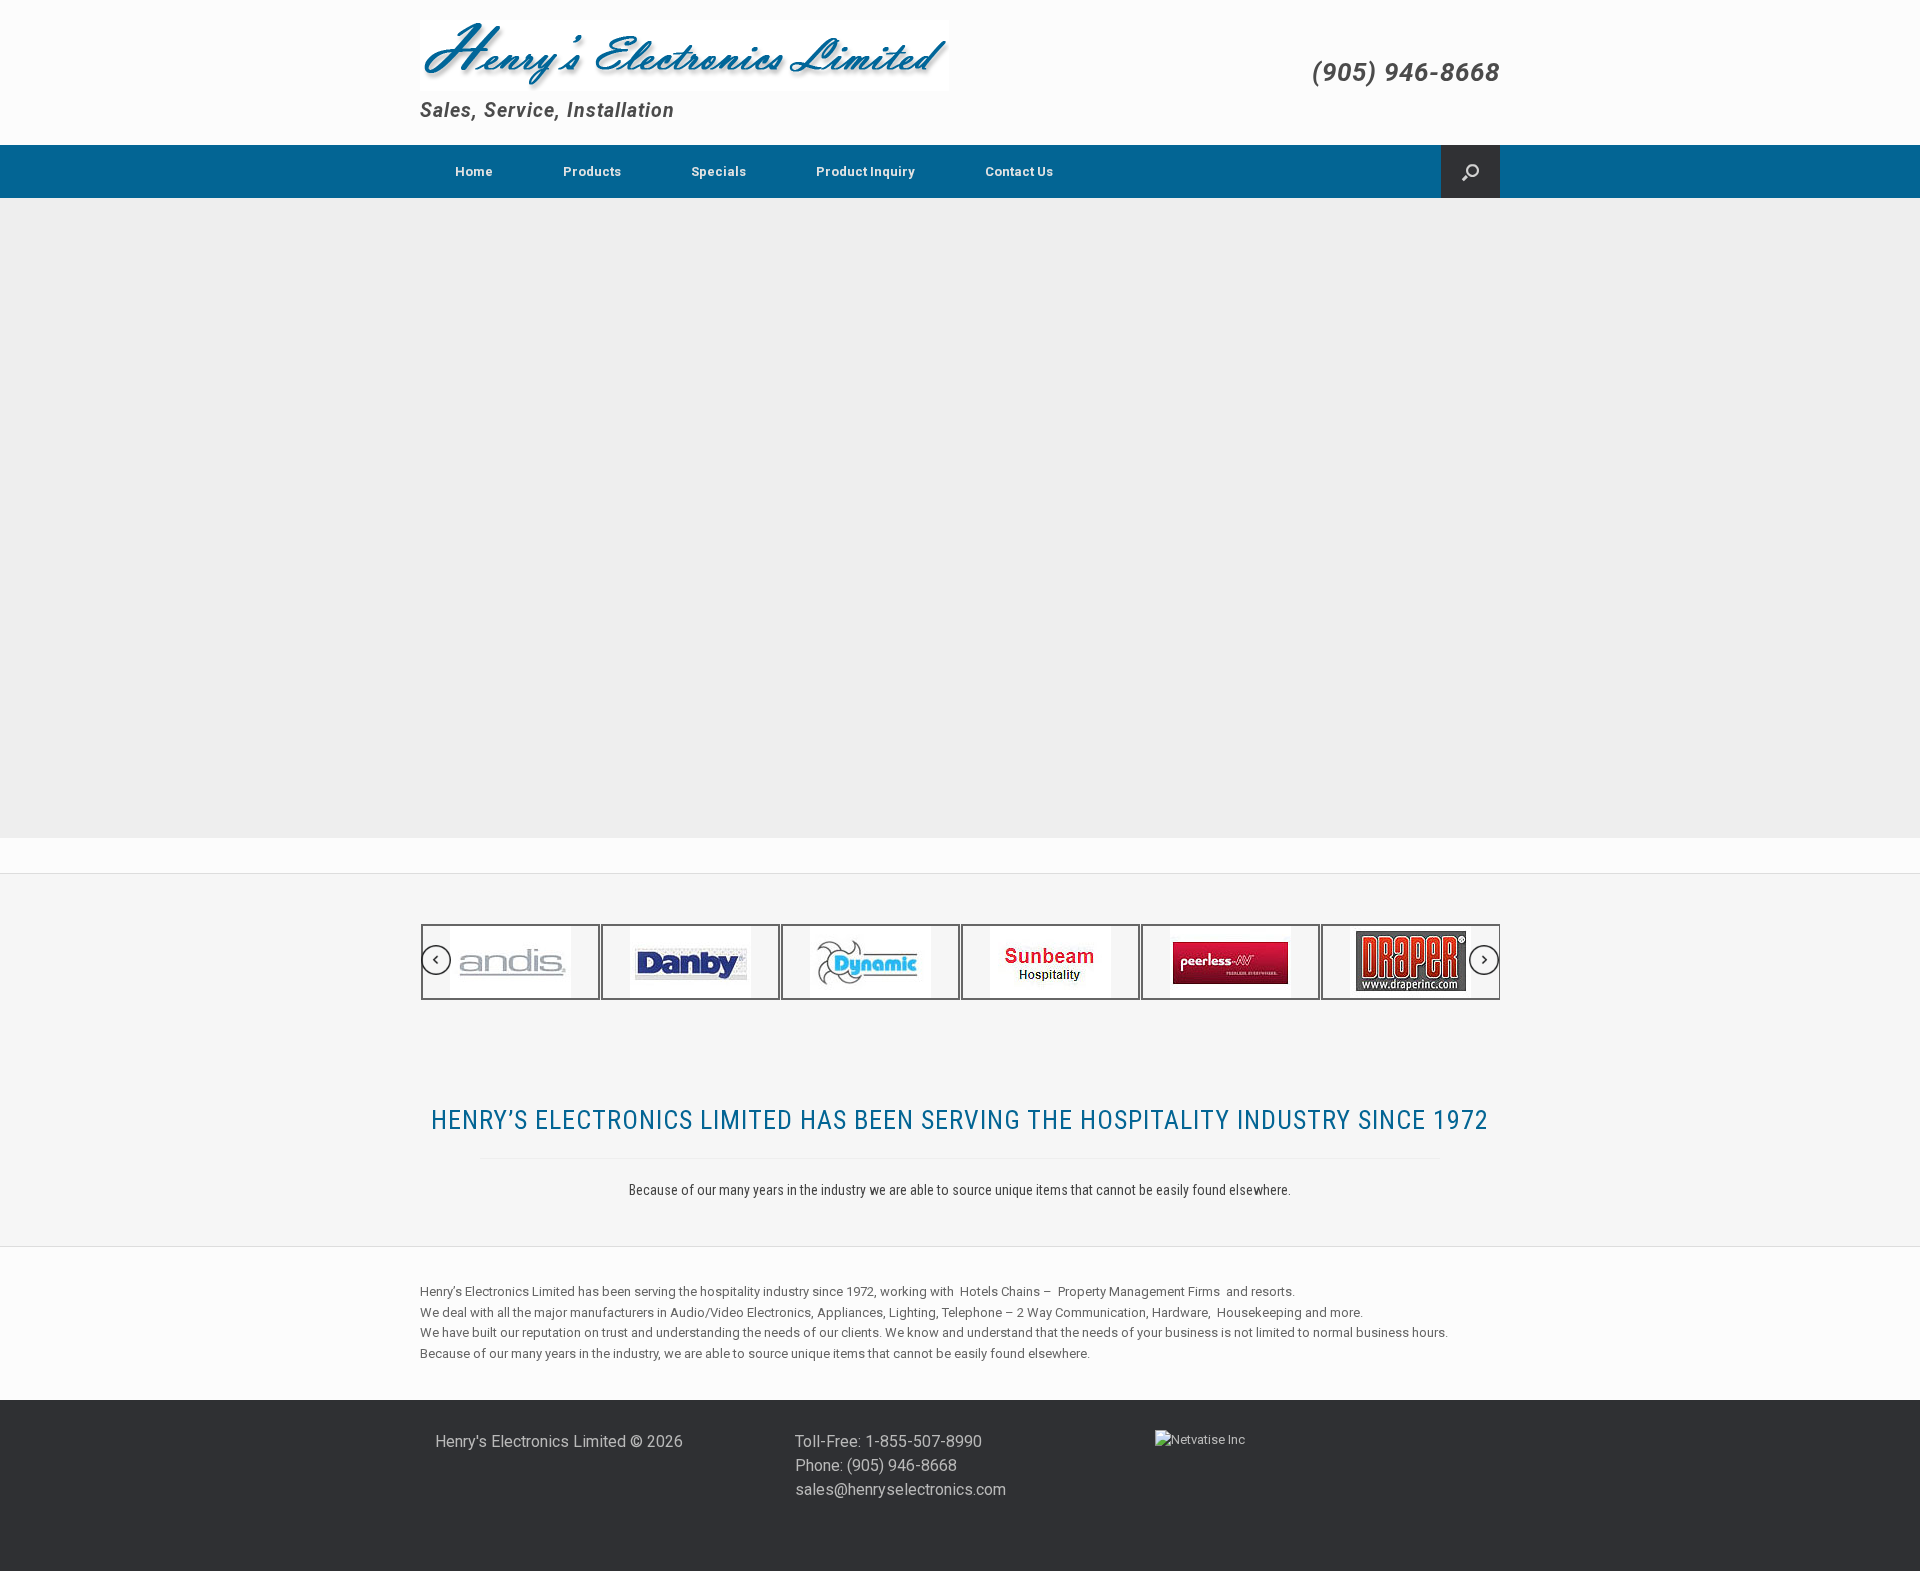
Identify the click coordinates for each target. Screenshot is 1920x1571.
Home (474, 171)
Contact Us (1019, 171)
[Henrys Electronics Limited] (684, 55)
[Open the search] (1470, 171)
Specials (718, 171)
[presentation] (436, 963)
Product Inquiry (865, 171)
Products (592, 171)
